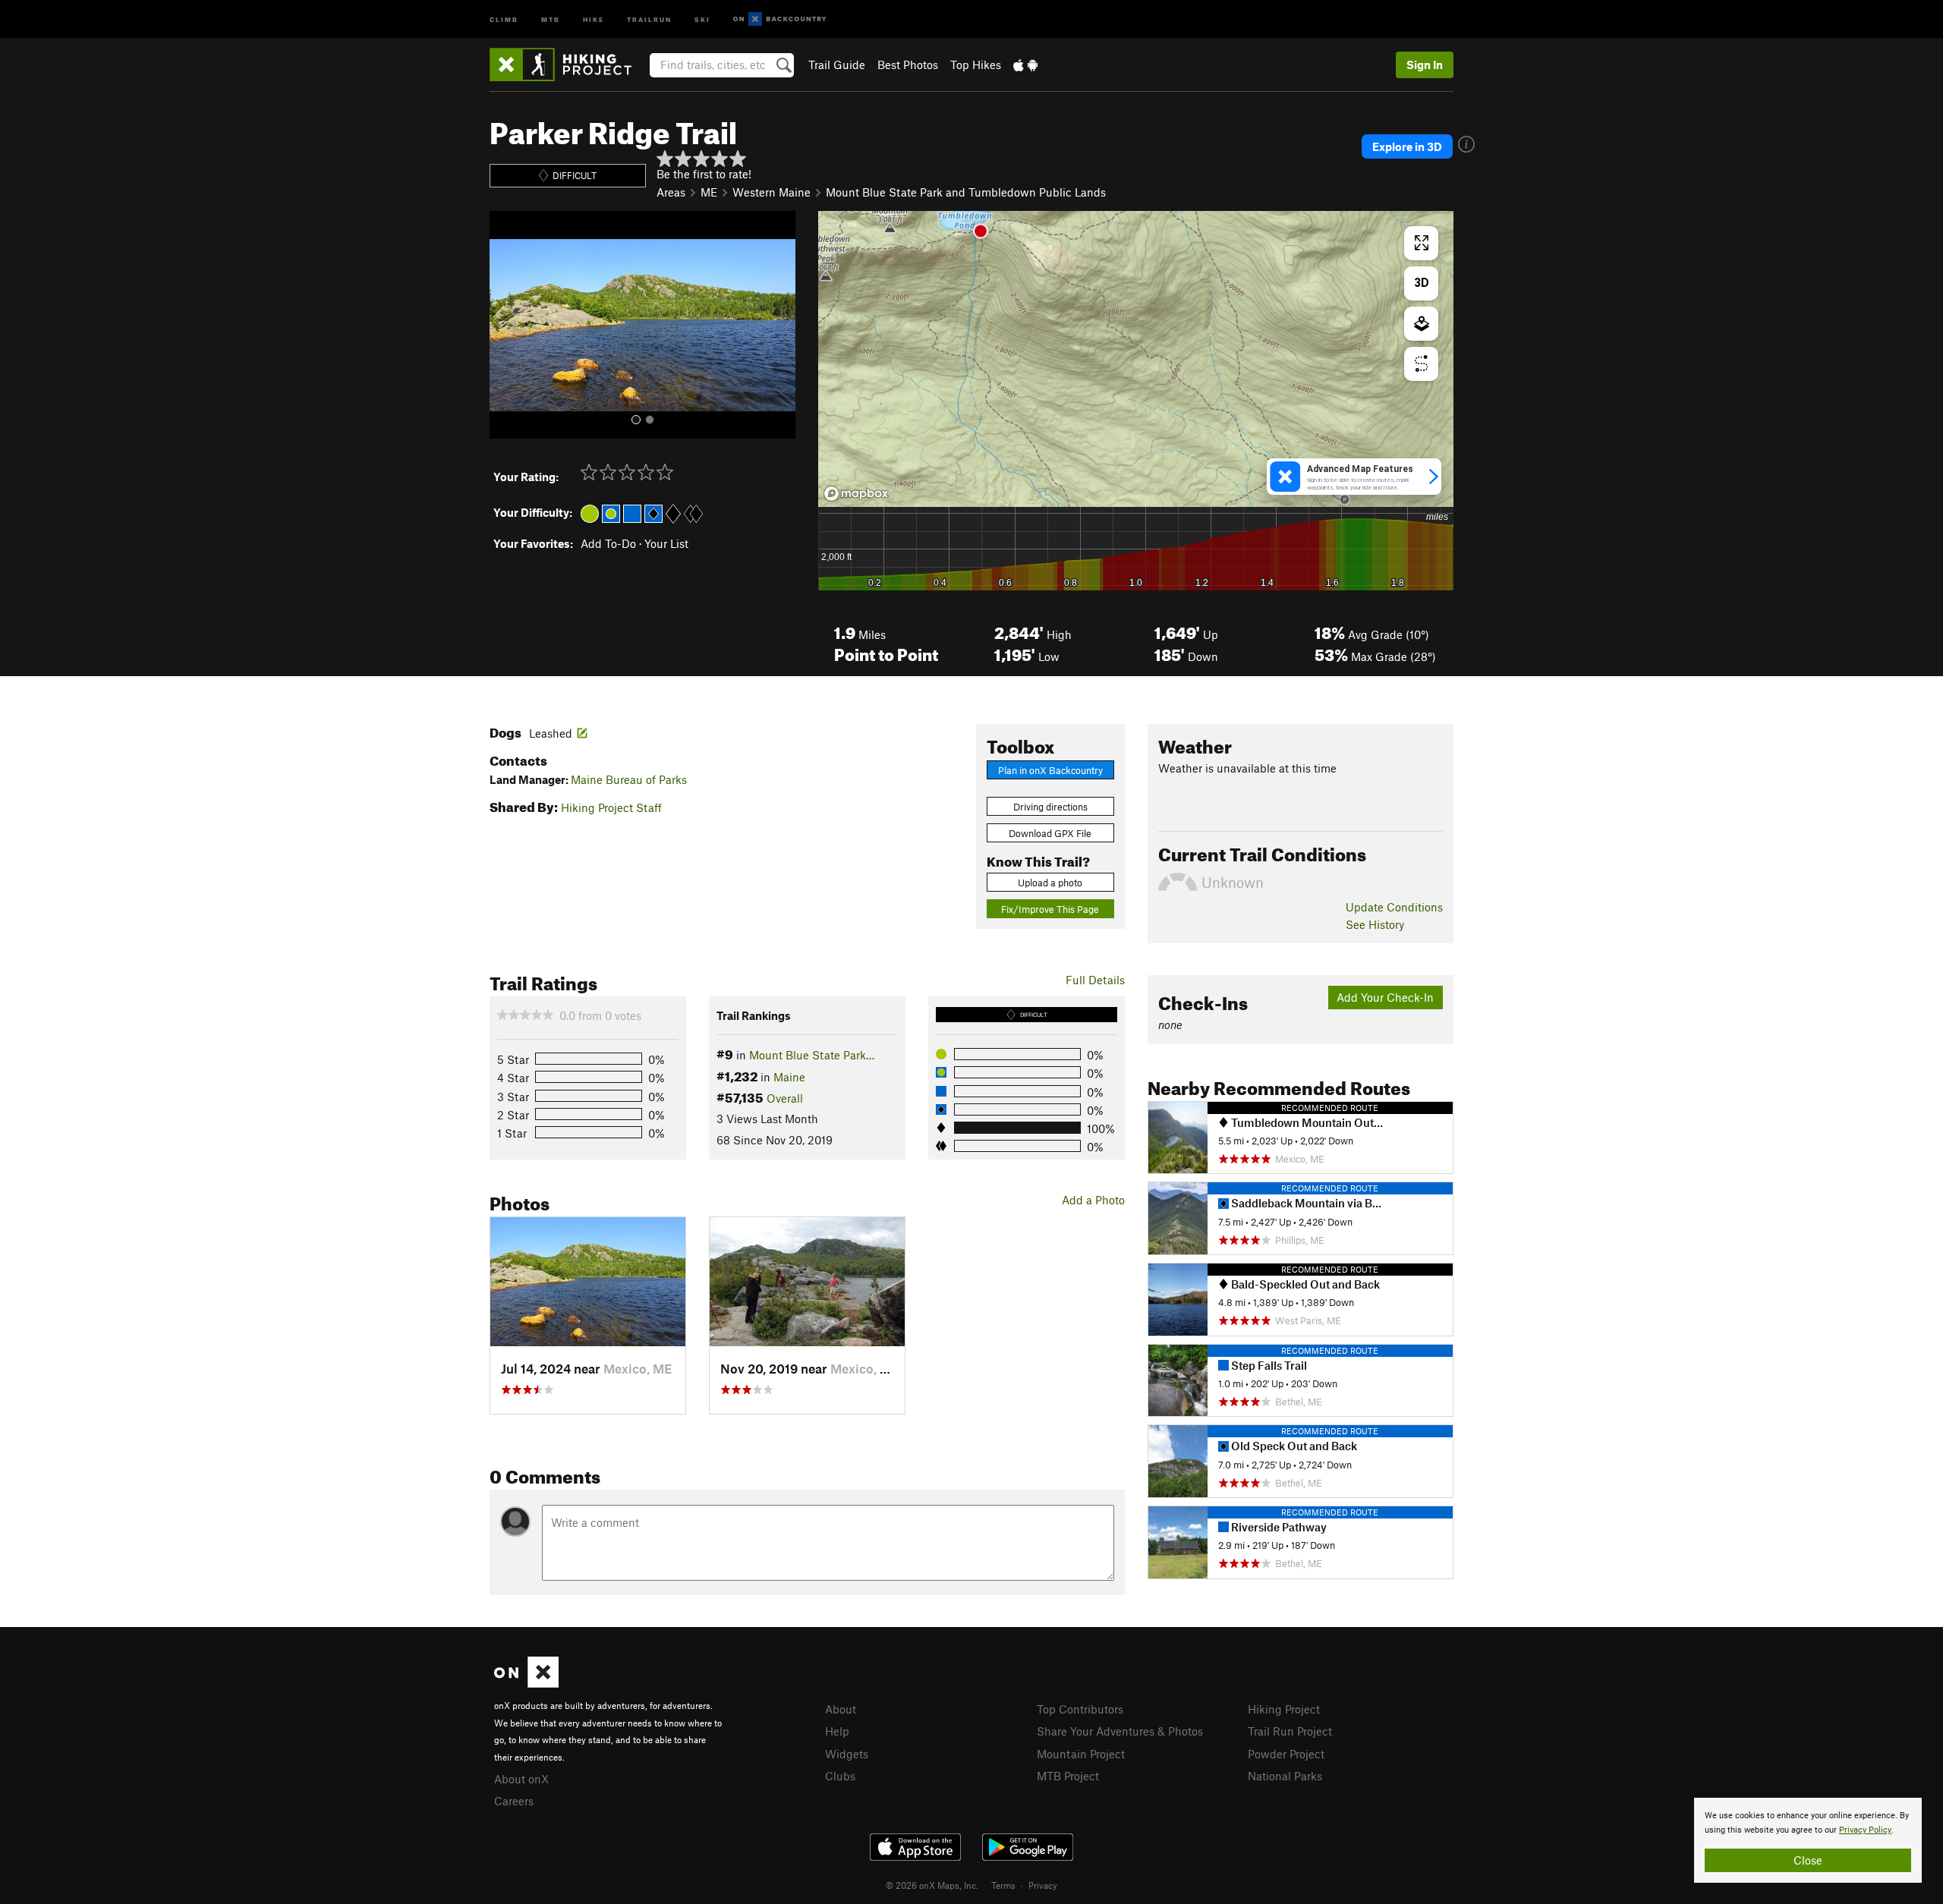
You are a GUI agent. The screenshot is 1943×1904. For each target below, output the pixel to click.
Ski (702, 19)
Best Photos (908, 65)
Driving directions (1050, 807)
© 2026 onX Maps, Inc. (932, 1885)
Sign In (1425, 65)
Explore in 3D (1407, 146)
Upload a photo (1050, 883)
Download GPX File (1050, 833)
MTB (551, 19)
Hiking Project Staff (611, 807)
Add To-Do (608, 543)
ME (709, 192)
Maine (789, 1077)
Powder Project (1286, 1754)
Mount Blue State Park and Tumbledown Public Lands (966, 192)
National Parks (1285, 1776)
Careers (514, 1801)
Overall (785, 1098)
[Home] (568, 65)
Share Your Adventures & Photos (1120, 1731)
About (841, 1709)
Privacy (1043, 1885)
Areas (671, 192)
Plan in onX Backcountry (1050, 770)
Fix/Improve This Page (1050, 909)
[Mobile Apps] (1025, 65)
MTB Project (1068, 1776)
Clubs (840, 1776)
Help (837, 1731)
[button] (505, 325)
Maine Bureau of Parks (629, 779)
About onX (521, 1779)
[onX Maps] (526, 1683)
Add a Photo (1093, 1200)
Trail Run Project (1290, 1731)
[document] (1808, 1840)
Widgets (847, 1754)
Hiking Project (1284, 1709)
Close (1808, 1860)
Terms (1003, 1885)
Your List (666, 543)
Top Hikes (976, 65)
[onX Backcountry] (780, 19)
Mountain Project (1081, 1754)
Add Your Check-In (1385, 997)
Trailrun (649, 19)
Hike (594, 19)
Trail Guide (837, 65)
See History (1375, 924)
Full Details (1095, 980)
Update (1394, 907)
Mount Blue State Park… (812, 1055)
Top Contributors (1080, 1709)
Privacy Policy (1865, 1830)
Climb (504, 19)
